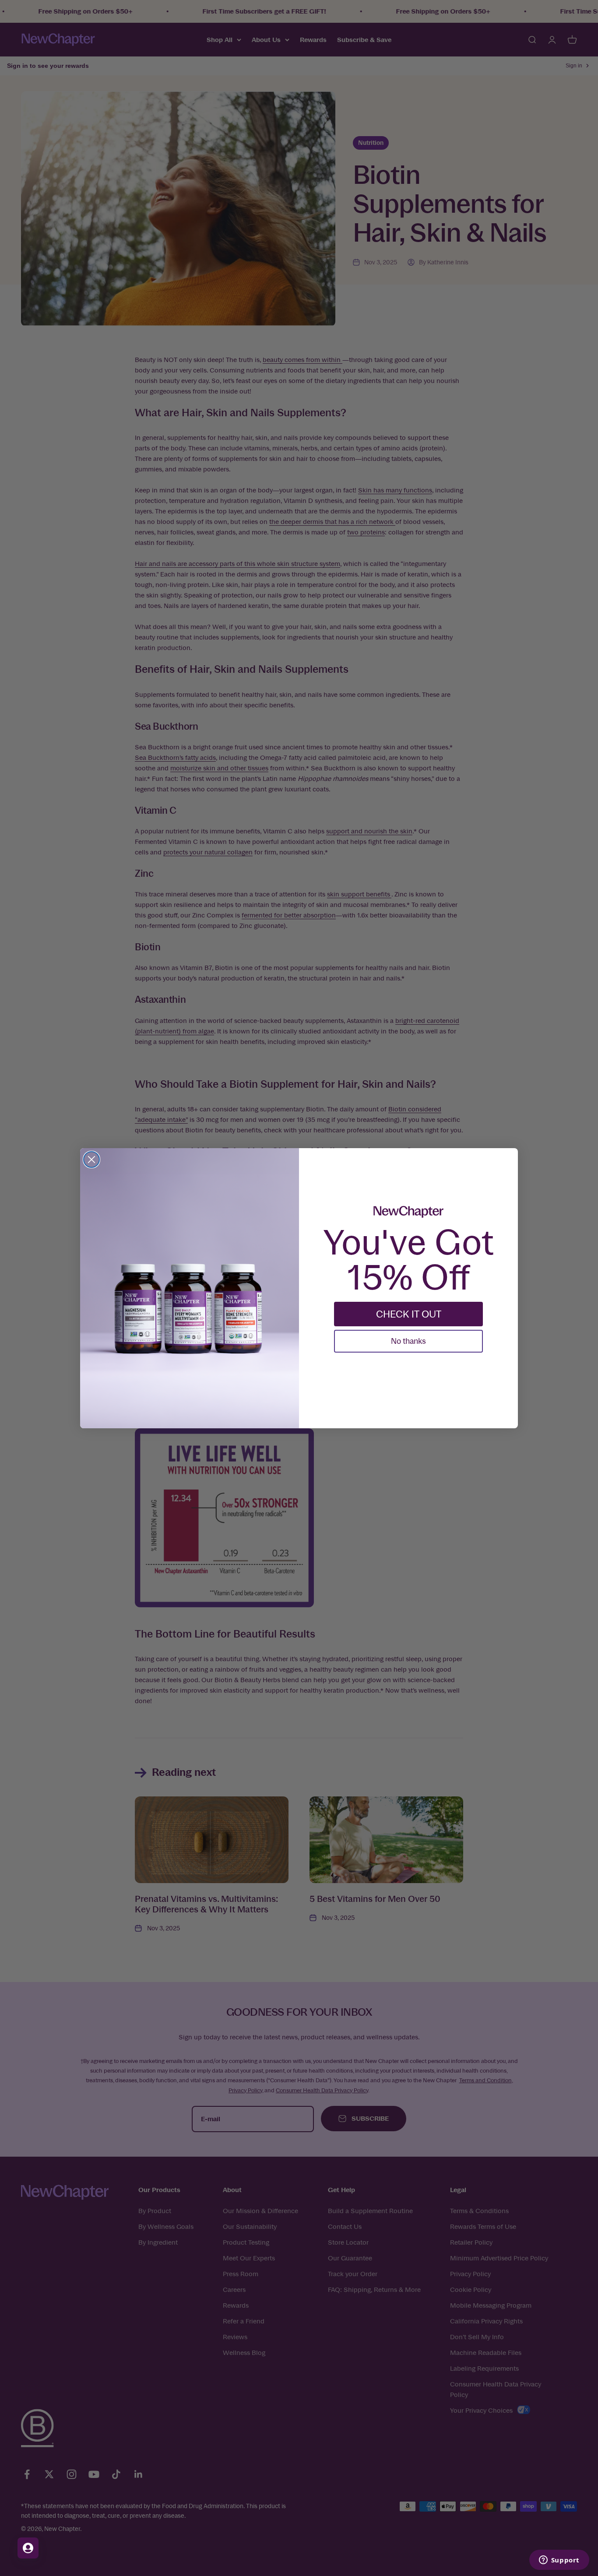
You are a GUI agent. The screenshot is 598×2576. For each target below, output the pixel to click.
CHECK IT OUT (409, 1314)
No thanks (408, 1341)
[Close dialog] (91, 1160)
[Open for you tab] (28, 2548)
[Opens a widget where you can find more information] (559, 2561)
